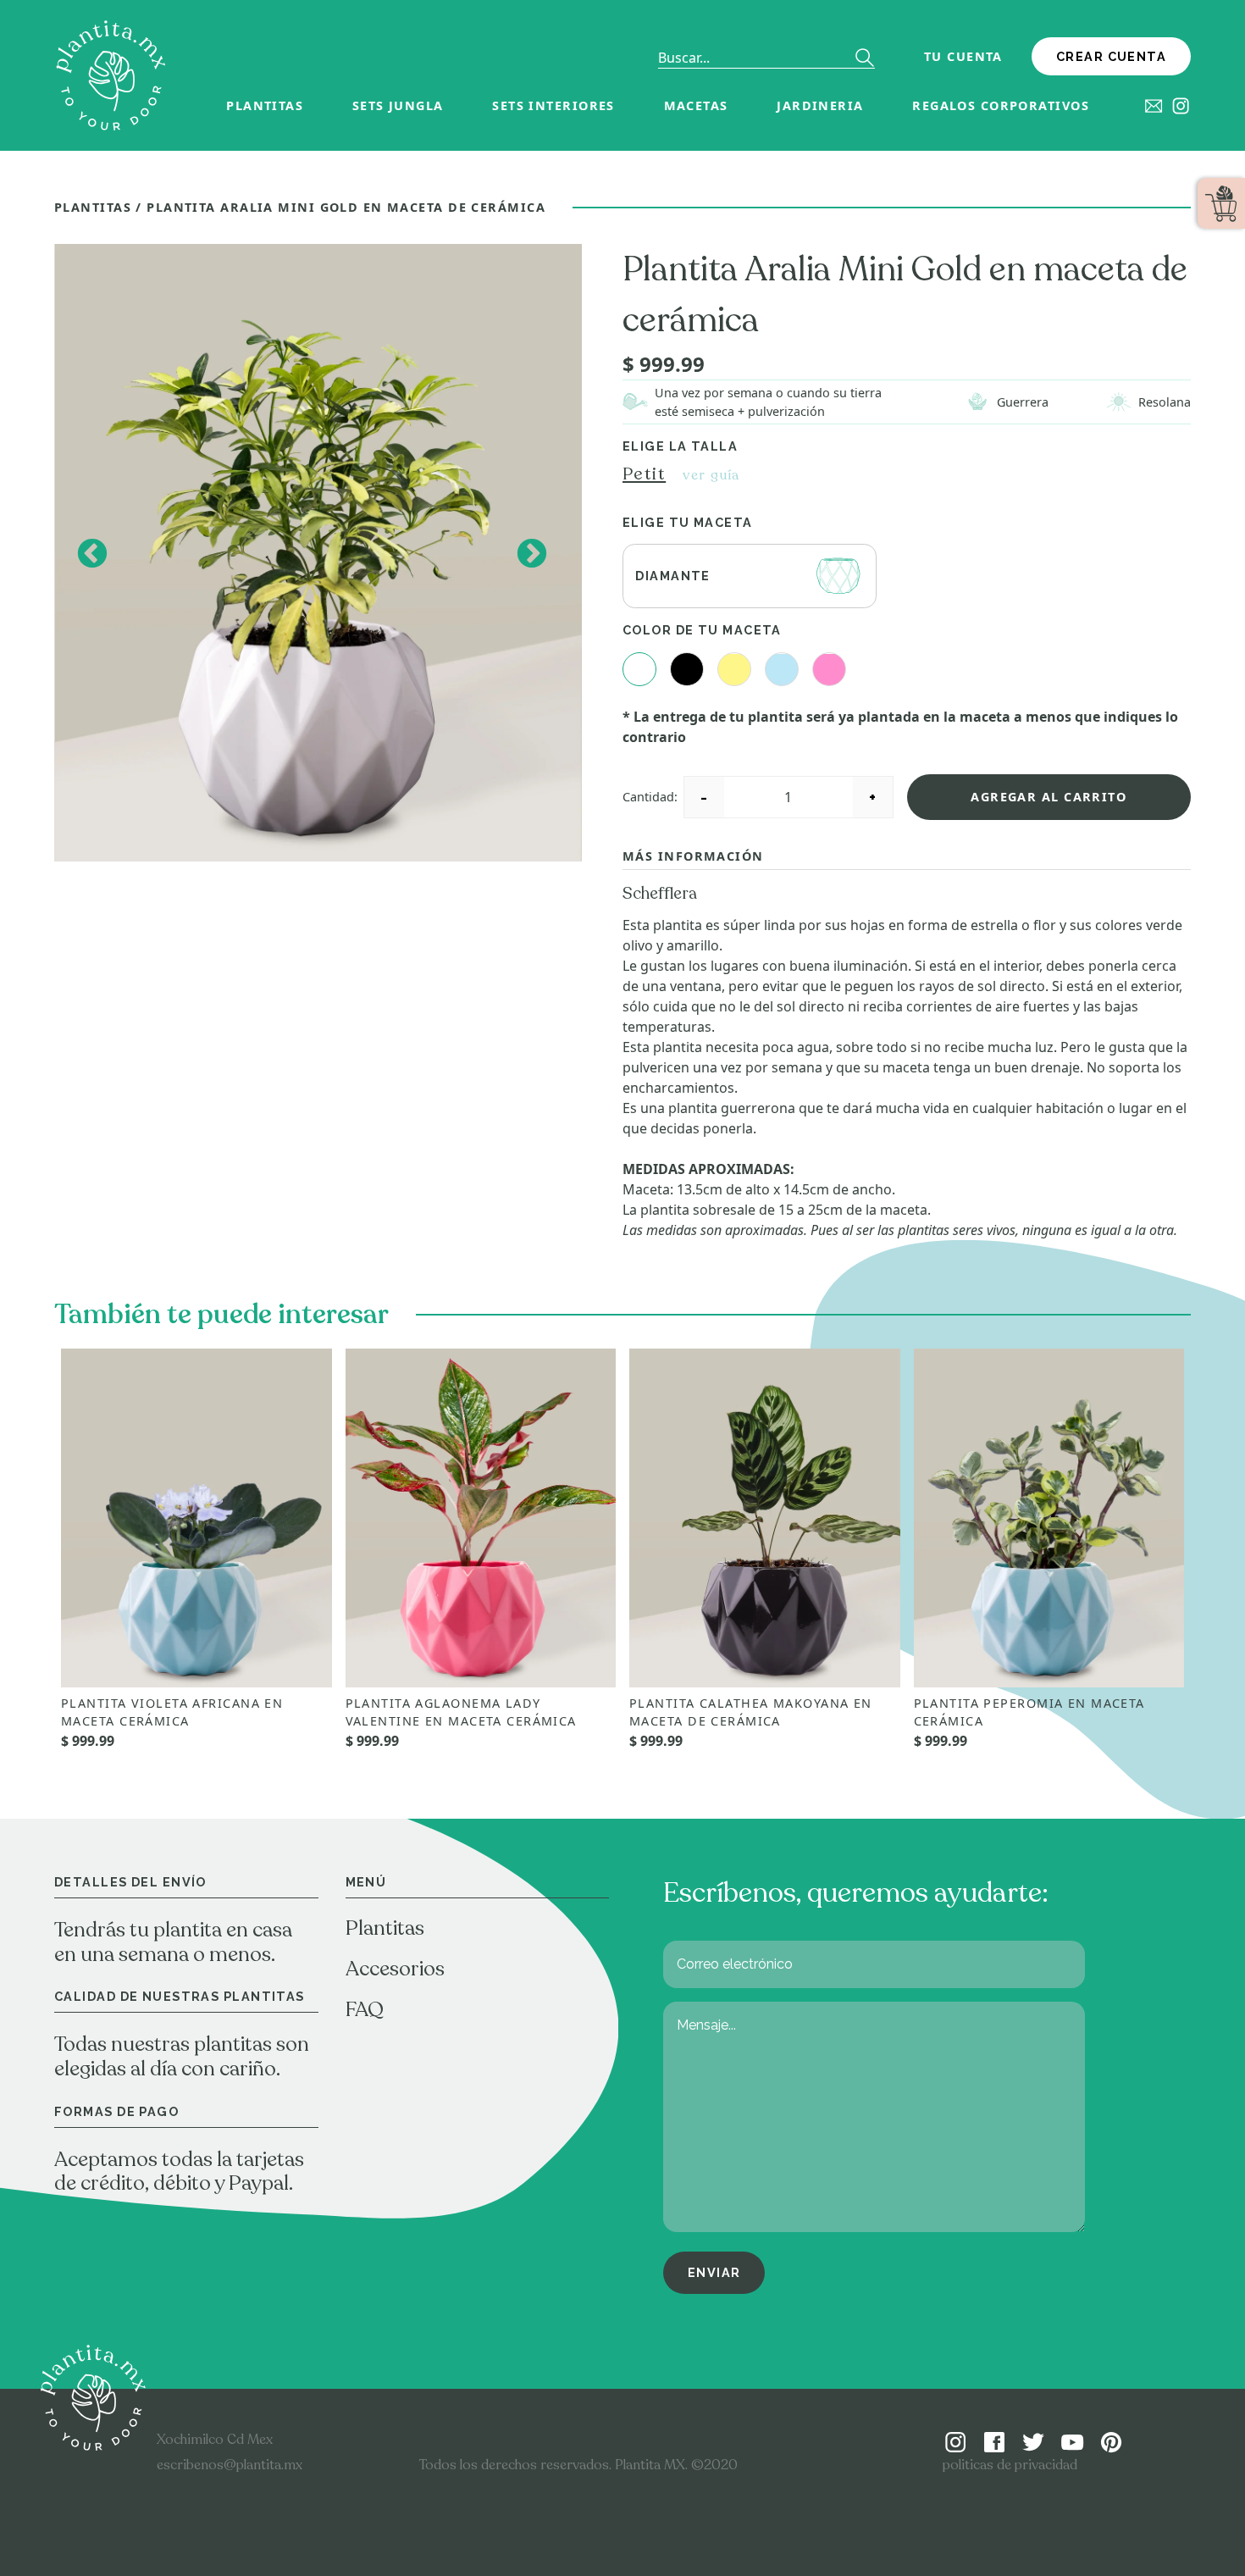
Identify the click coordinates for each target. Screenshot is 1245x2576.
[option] (318, 553)
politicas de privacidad (1010, 2465)
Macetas (696, 105)
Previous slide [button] (91, 553)
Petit (644, 474)
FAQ (365, 2010)
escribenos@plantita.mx (230, 2465)
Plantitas (265, 105)
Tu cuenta (963, 56)
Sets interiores (553, 105)
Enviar (714, 2272)
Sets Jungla (398, 105)
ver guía (711, 475)
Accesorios (395, 1969)
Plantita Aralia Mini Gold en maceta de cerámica (346, 207)
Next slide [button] (531, 553)
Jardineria (820, 105)
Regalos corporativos (1001, 105)
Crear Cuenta (1111, 56)
